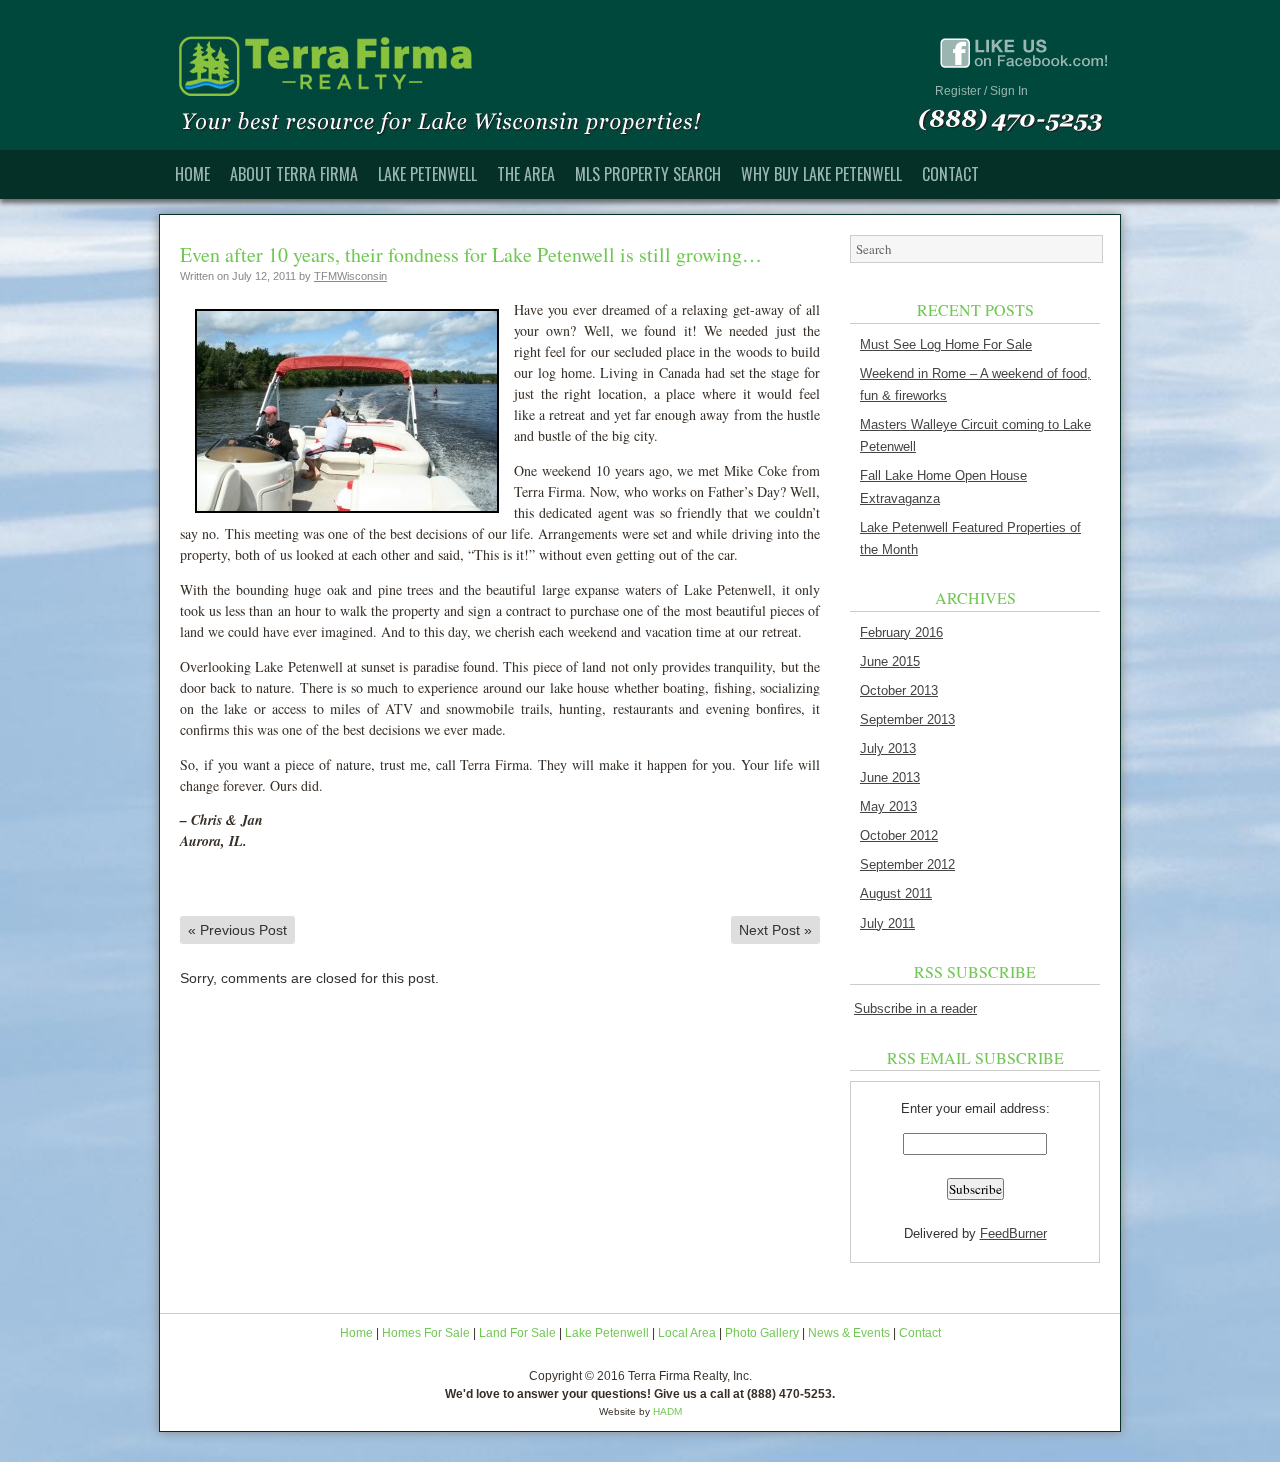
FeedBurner (1013, 1233)
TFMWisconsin (350, 276)
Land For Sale (517, 1333)
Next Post (775, 930)
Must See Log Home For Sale (946, 344)
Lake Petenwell (427, 174)
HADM (667, 1411)
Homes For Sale (426, 1333)
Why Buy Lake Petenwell (821, 174)
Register (958, 91)
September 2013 (907, 719)
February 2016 (901, 632)
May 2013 (888, 806)
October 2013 (899, 690)
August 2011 (896, 893)
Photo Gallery (762, 1333)
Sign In (1009, 91)
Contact (950, 174)
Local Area (687, 1333)
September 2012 (907, 864)
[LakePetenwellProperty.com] (640, 75)
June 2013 (890, 777)
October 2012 (899, 835)
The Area (526, 174)
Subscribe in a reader (915, 1008)
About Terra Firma (294, 174)
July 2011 (887, 923)
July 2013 (888, 748)
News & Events (849, 1333)
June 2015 (890, 661)
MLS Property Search (648, 174)
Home (192, 174)
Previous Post (237, 930)
